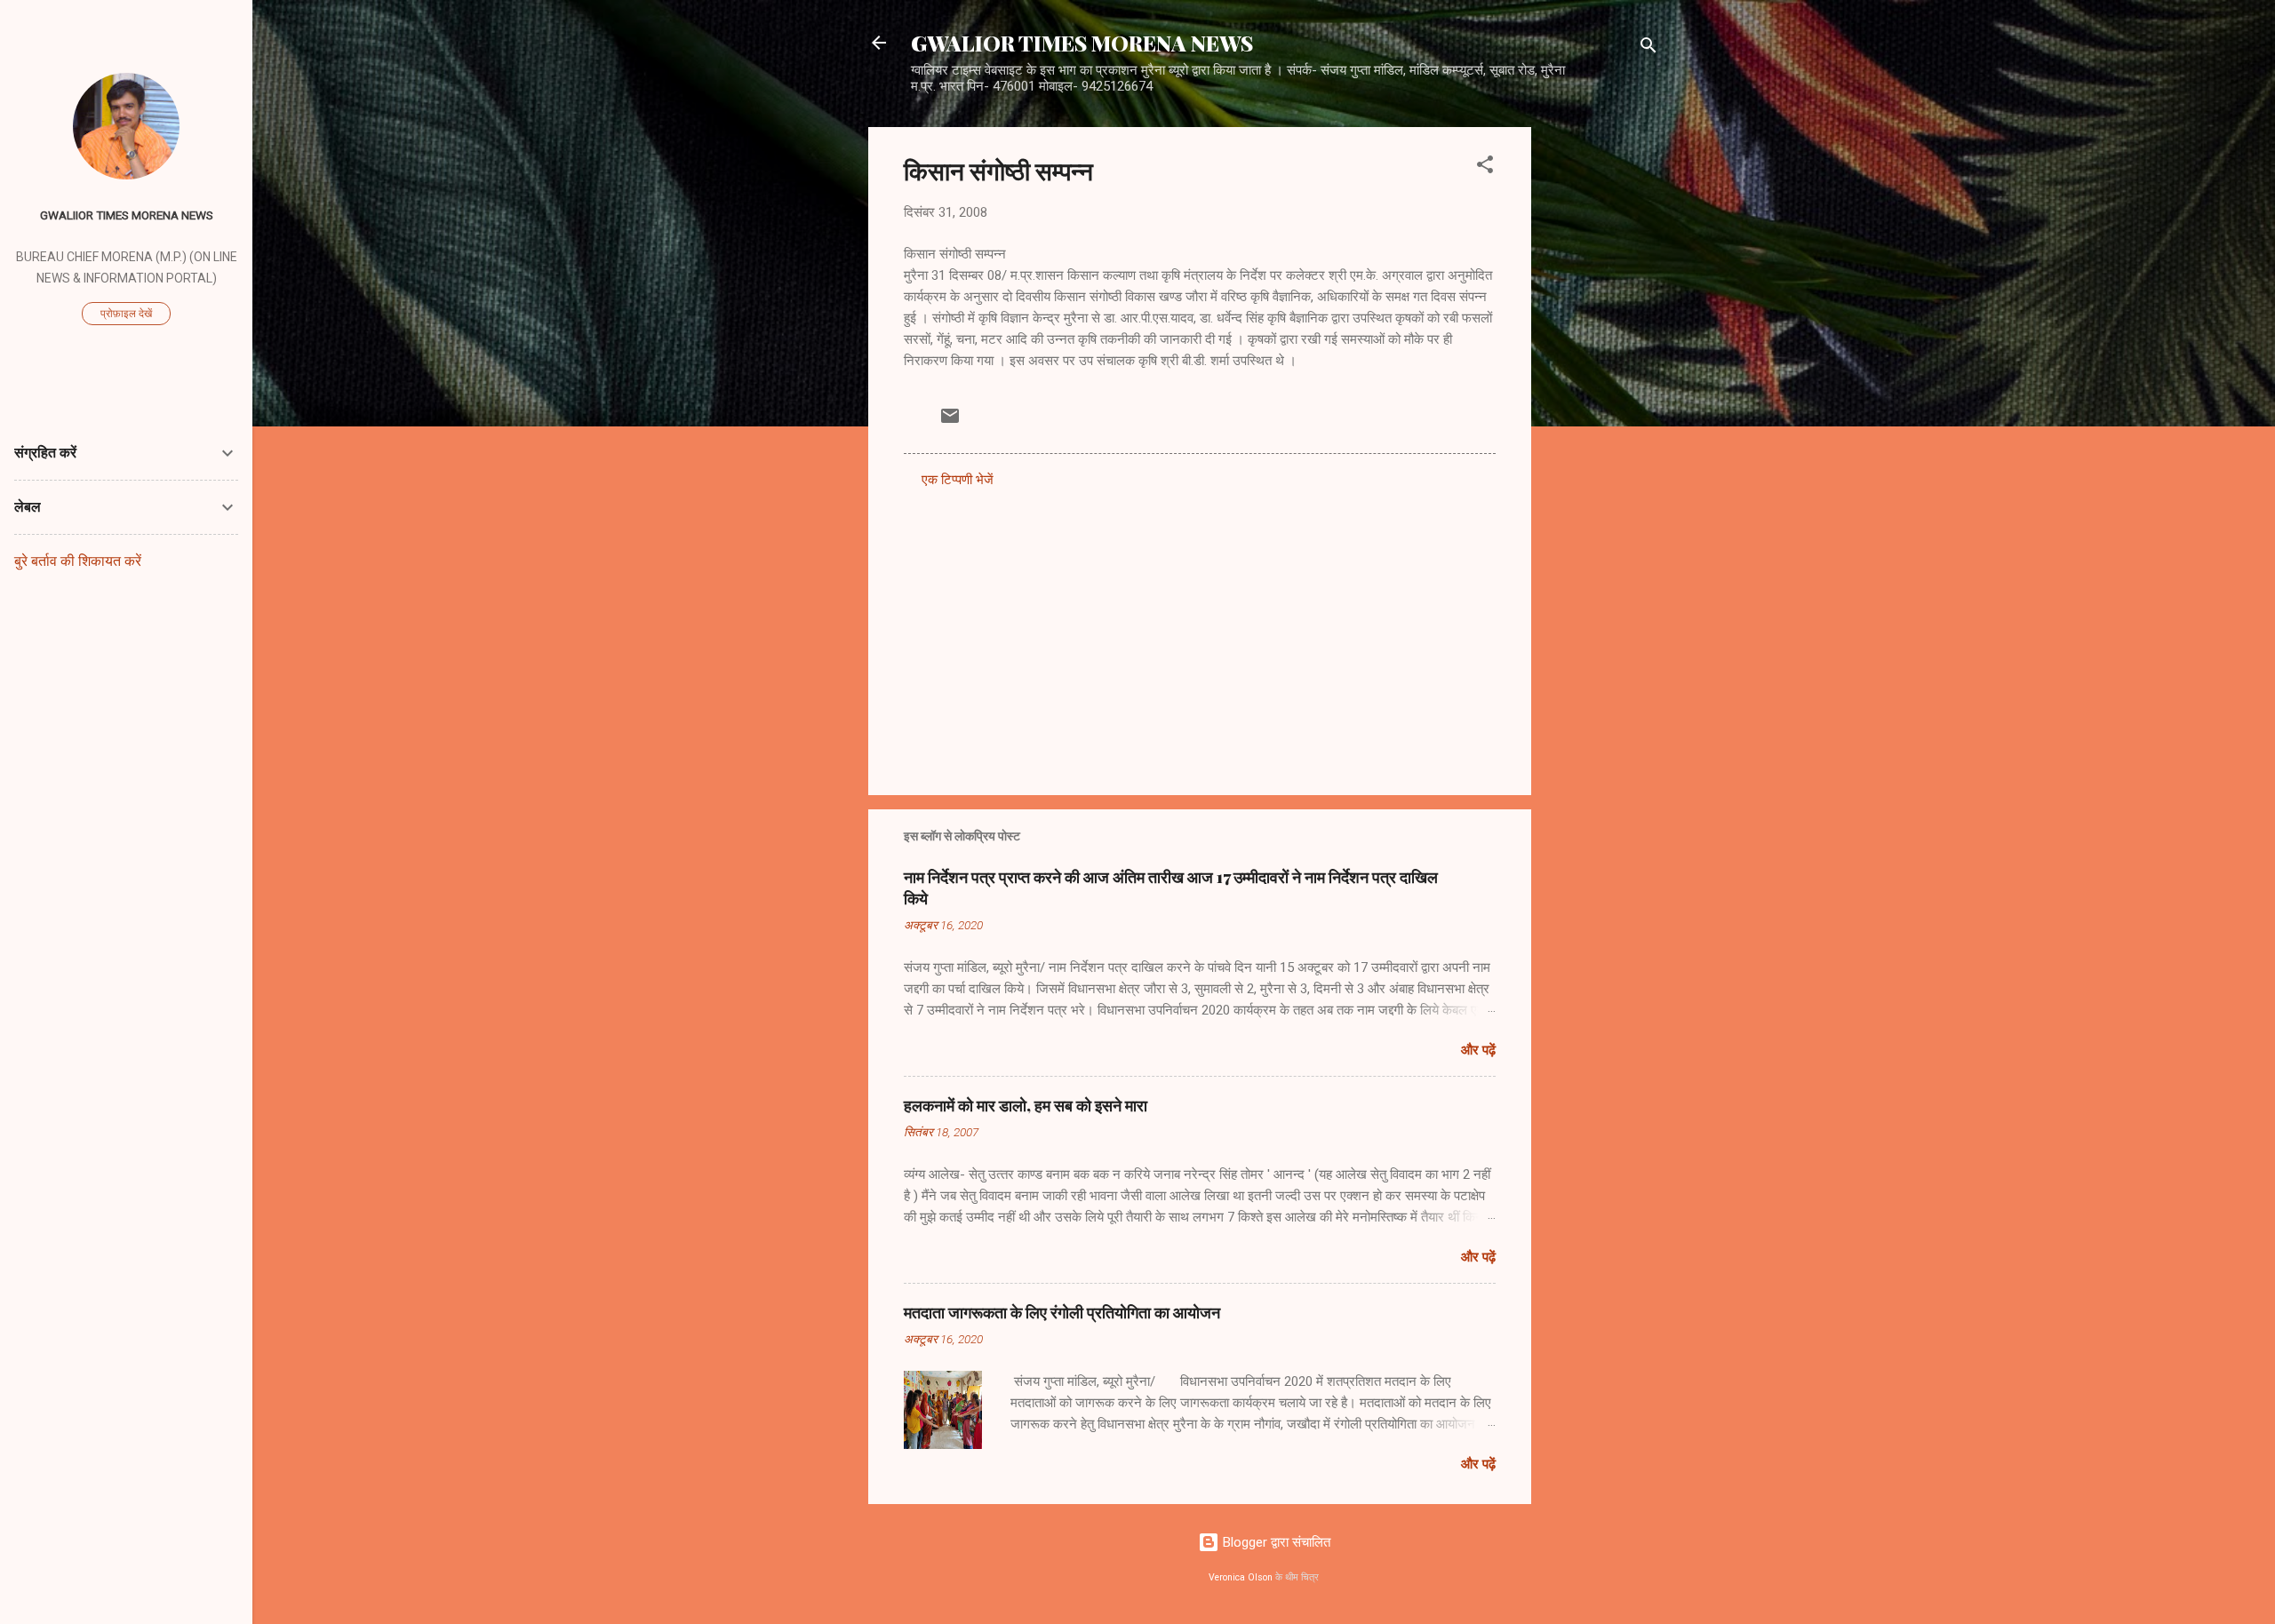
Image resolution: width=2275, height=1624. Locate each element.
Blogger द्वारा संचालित (1275, 1542)
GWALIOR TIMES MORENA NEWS (1082, 43)
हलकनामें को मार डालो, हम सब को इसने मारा (1026, 1105)
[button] (1485, 167)
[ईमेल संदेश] (950, 422)
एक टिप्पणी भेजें (958, 480)
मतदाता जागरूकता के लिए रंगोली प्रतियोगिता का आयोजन (1062, 1312)
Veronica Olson (1241, 1577)
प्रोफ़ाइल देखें (126, 314)
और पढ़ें (1478, 1050)
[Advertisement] (1602, 394)
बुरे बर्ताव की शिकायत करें (78, 561)
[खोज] (1648, 48)
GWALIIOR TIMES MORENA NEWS (127, 215)
